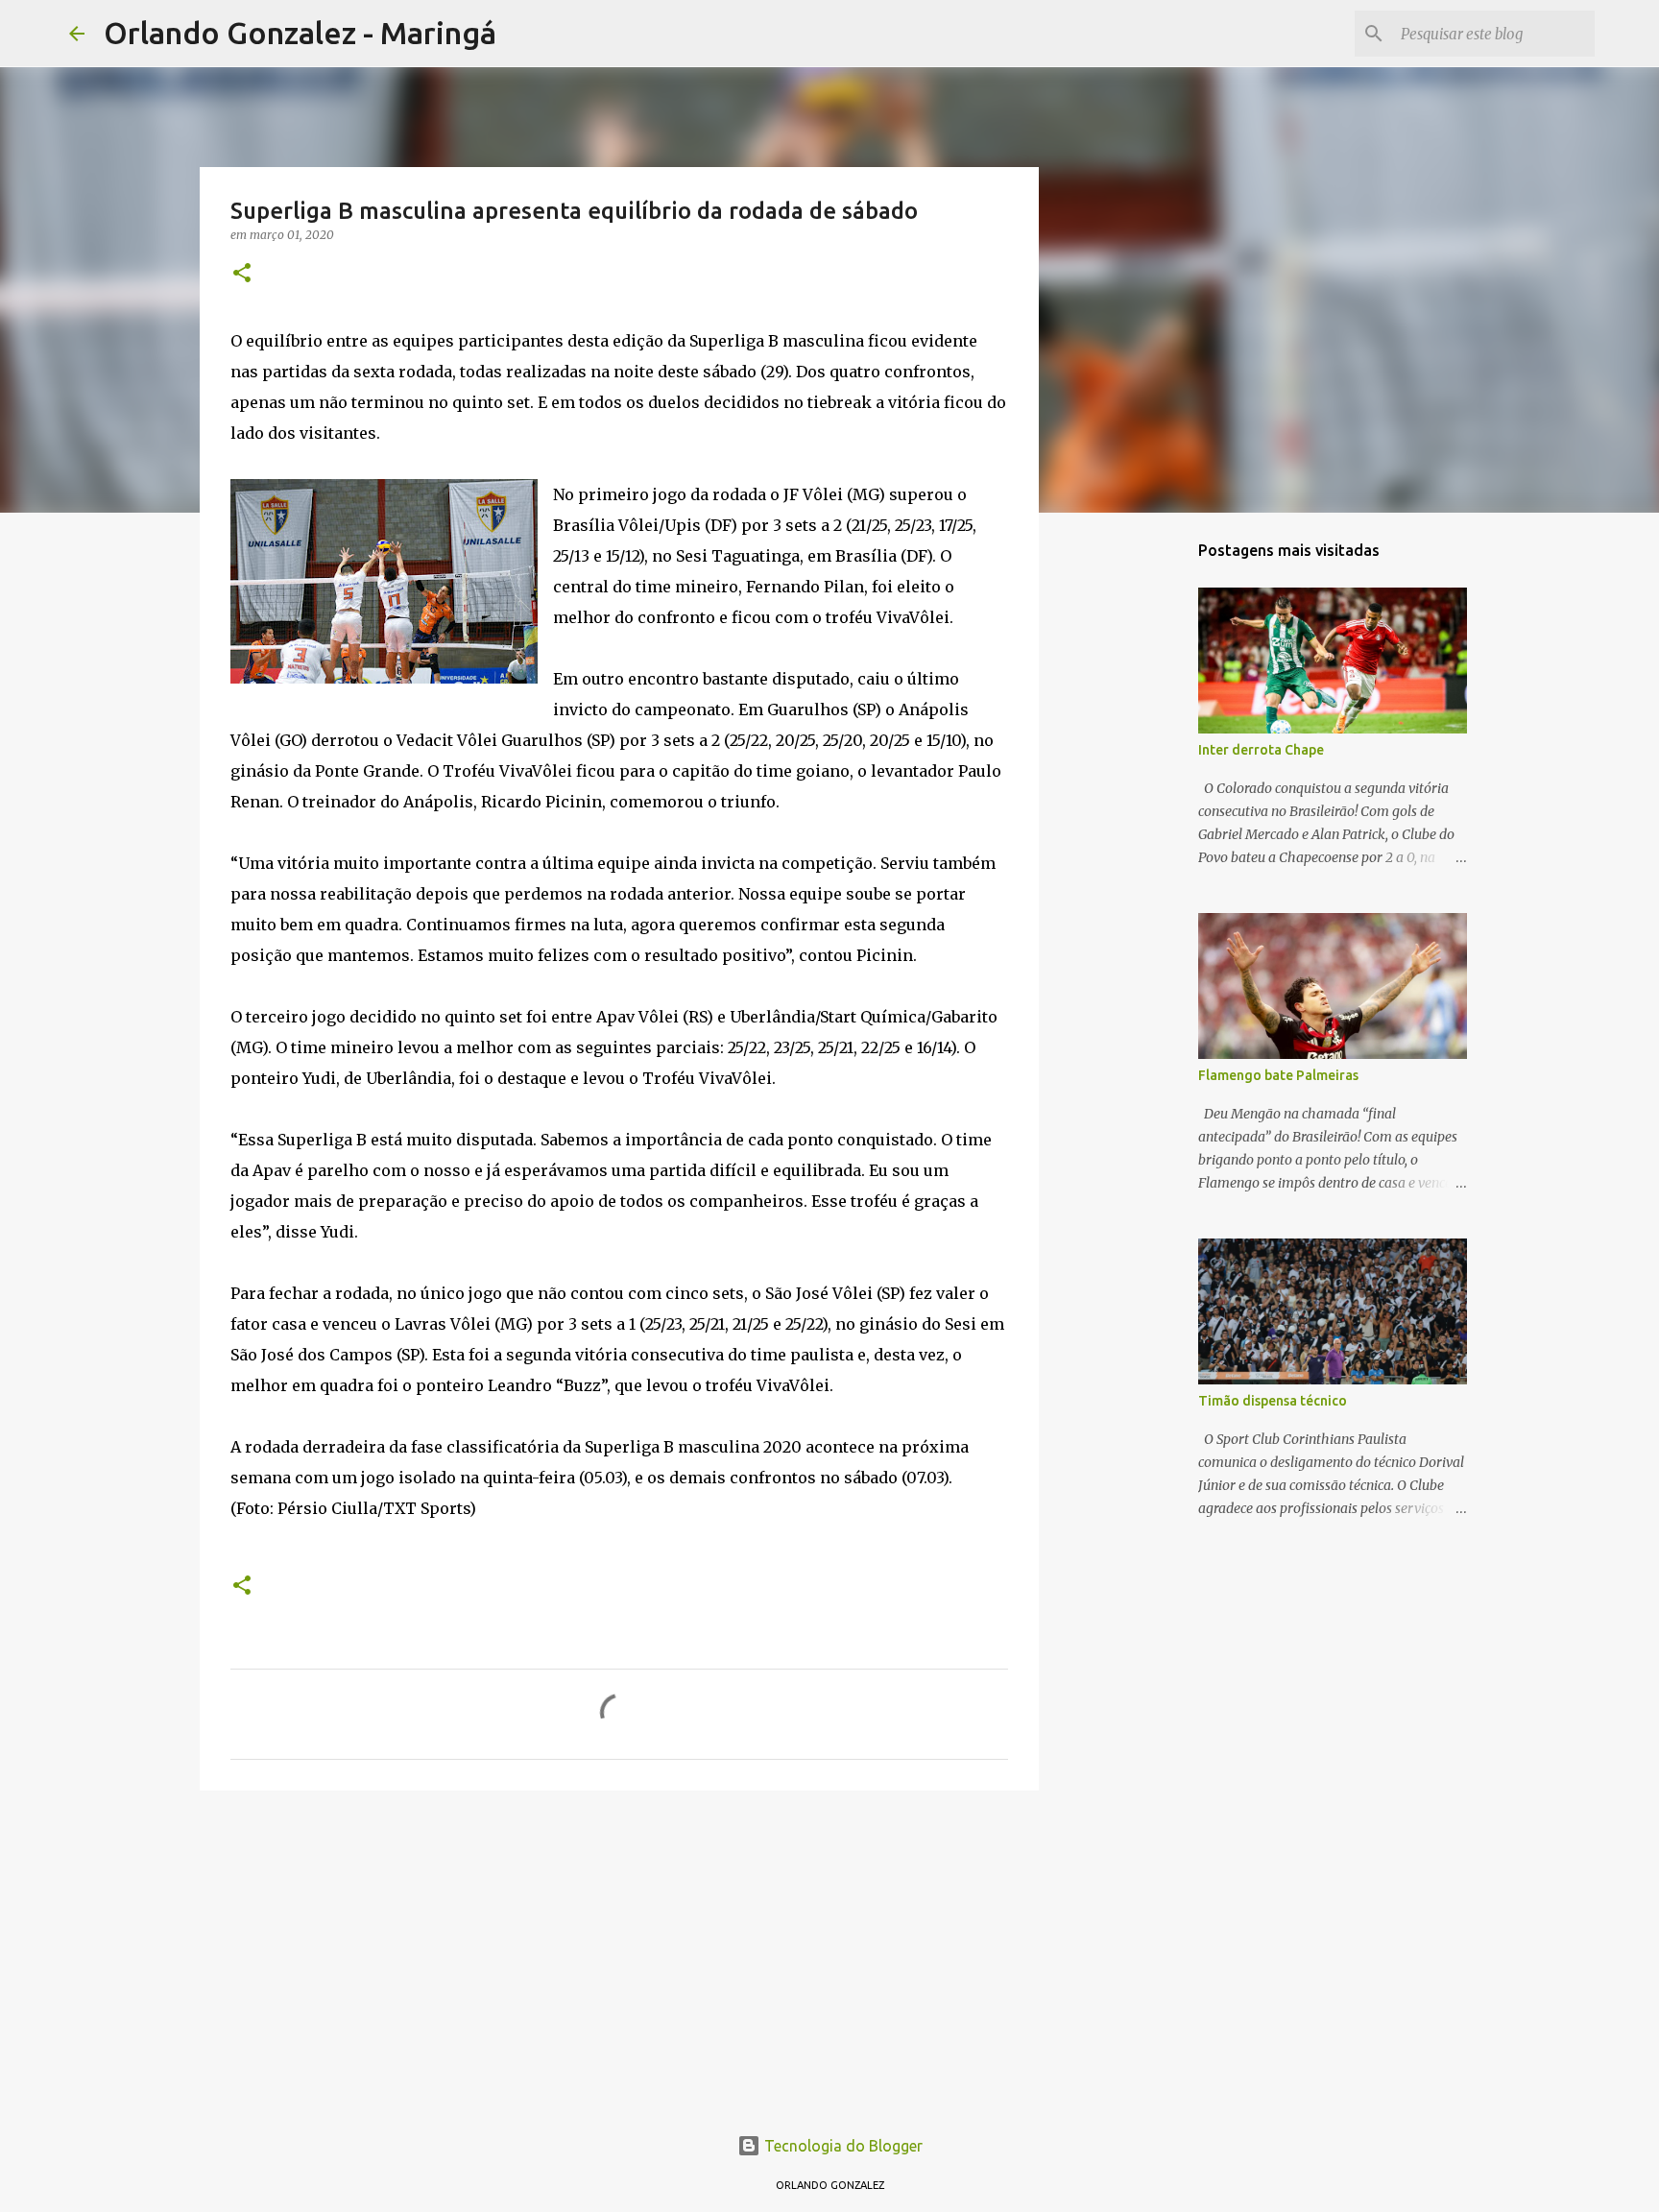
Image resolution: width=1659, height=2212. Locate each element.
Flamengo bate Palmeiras (1278, 1075)
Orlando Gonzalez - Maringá (300, 33)
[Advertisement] (619, 1954)
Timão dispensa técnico (1273, 1401)
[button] (242, 274)
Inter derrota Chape (1261, 750)
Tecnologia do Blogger (842, 2146)
